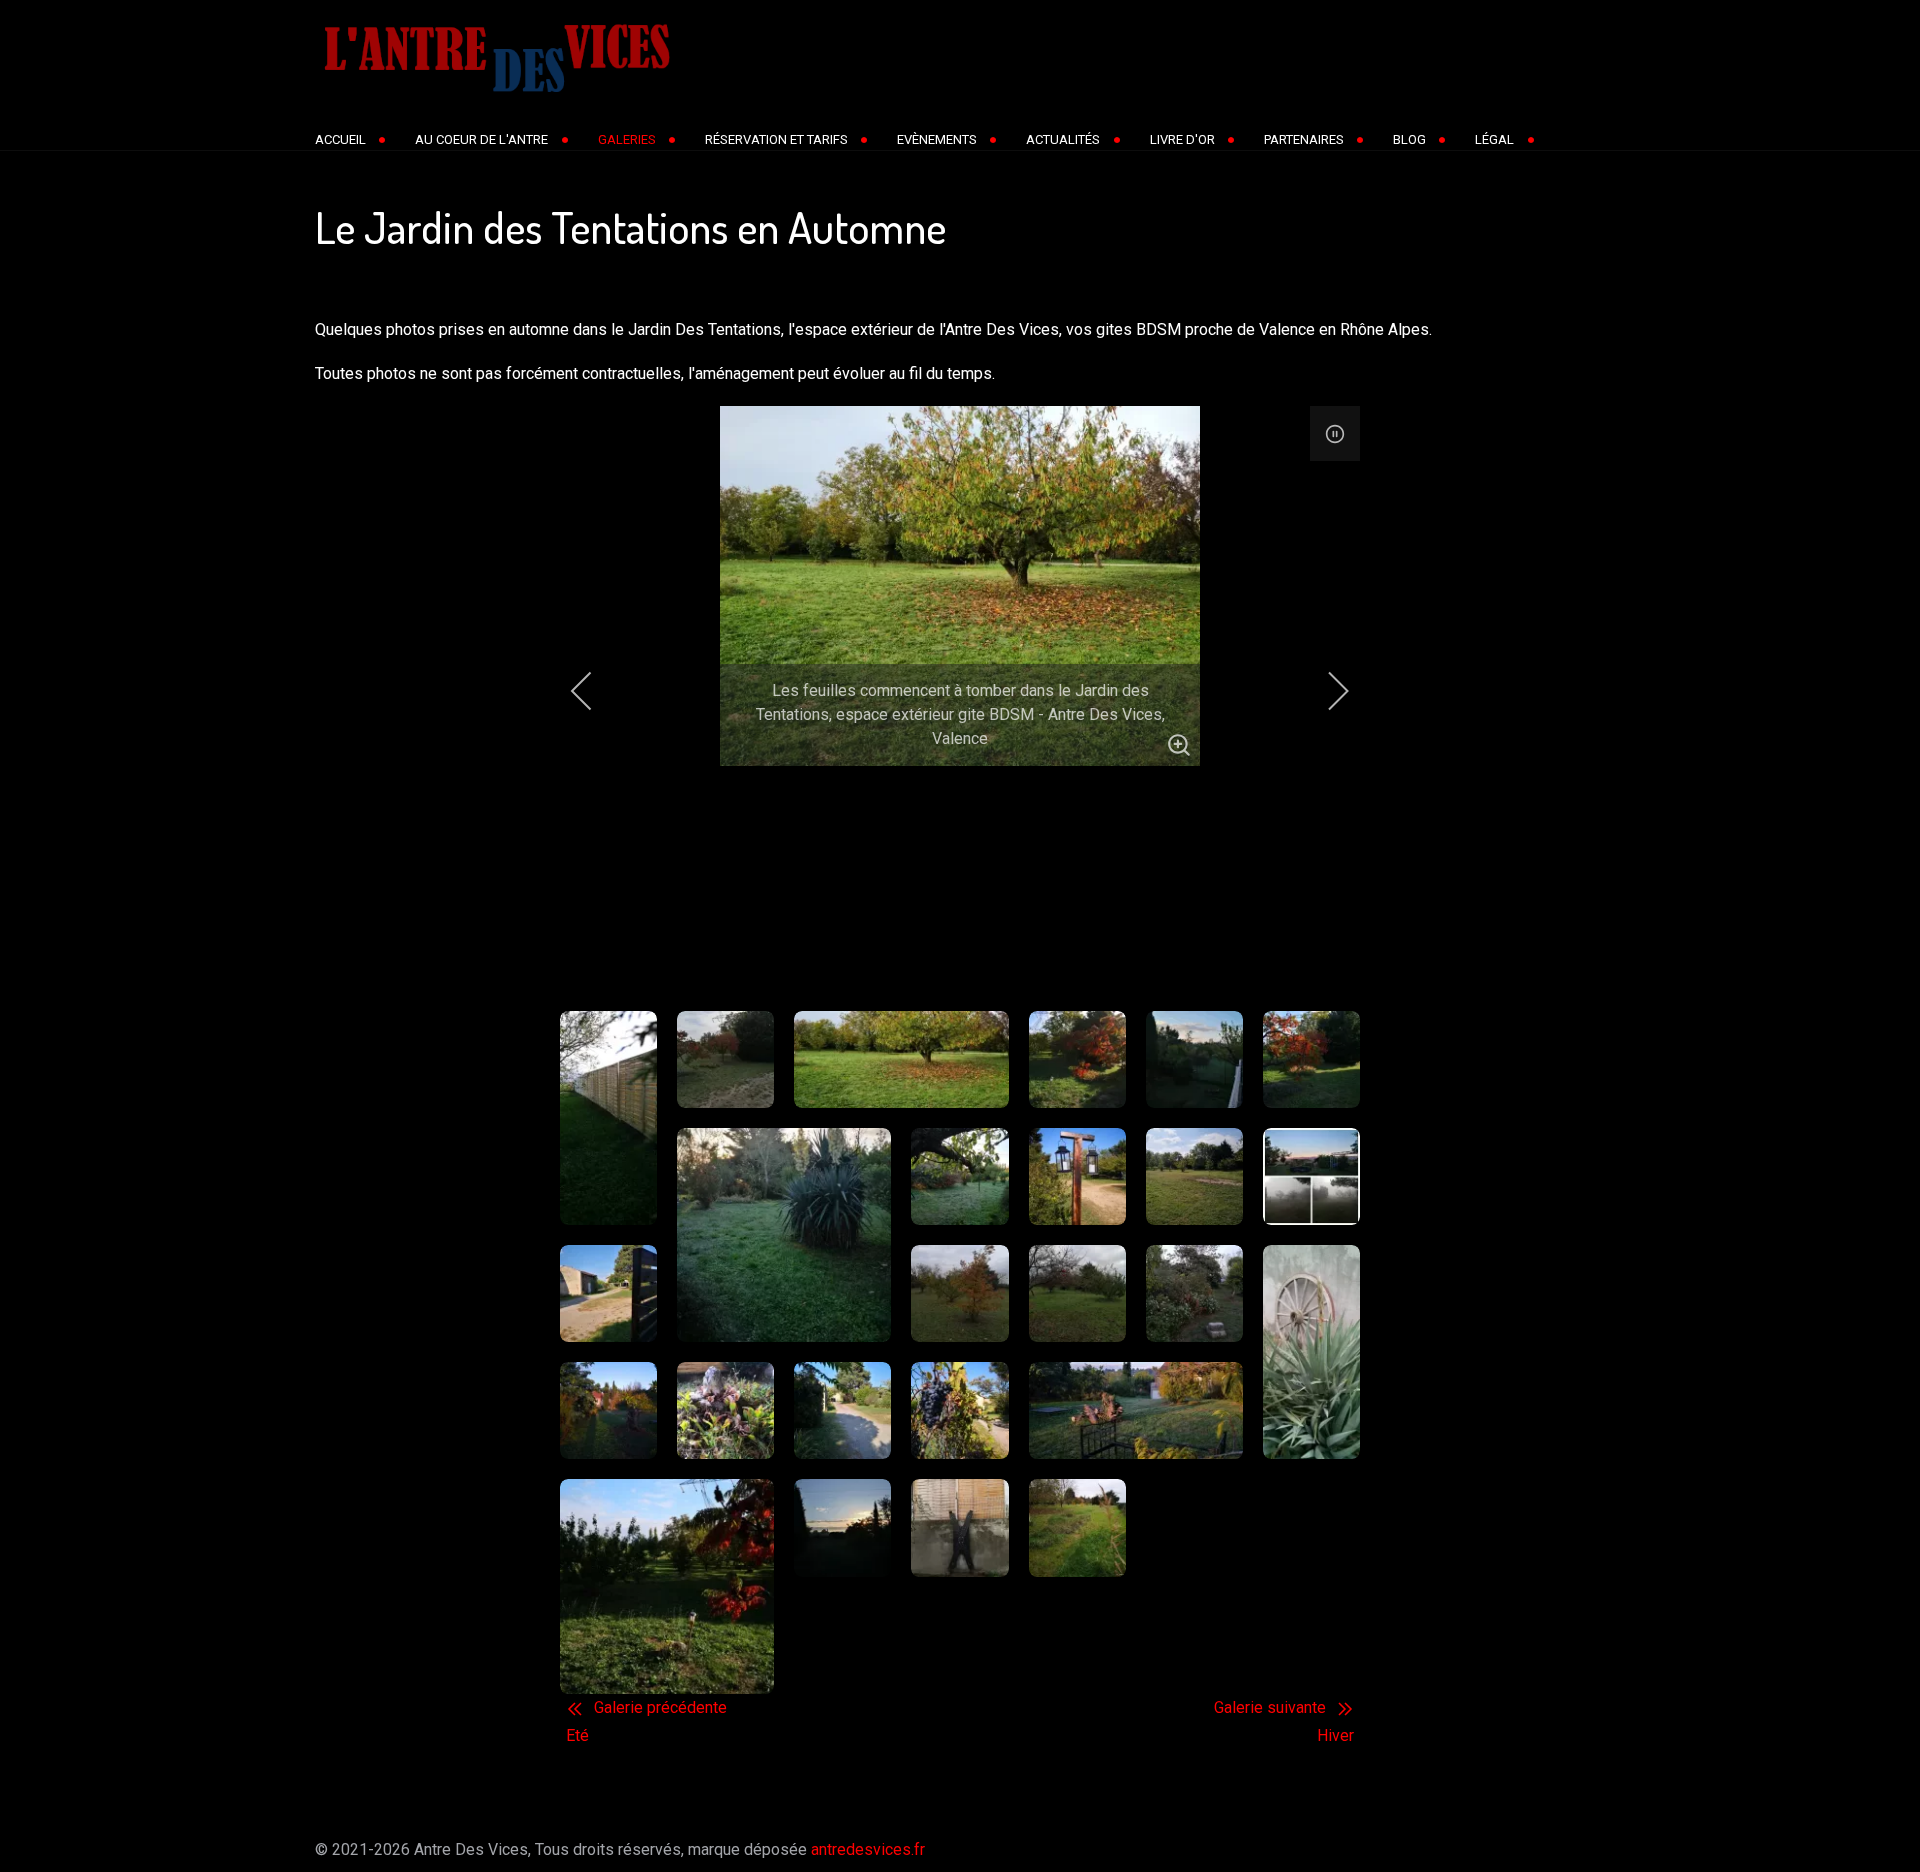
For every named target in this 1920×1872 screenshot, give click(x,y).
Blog (1409, 139)
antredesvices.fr (868, 1849)
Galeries (627, 139)
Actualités (1063, 139)
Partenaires (1304, 139)
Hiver (1335, 1735)
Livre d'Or (1182, 139)
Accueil (340, 139)
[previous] (595, 691)
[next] (1325, 691)
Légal (1494, 139)
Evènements (937, 139)
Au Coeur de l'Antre (481, 139)
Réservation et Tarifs (776, 139)
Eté (577, 1735)
